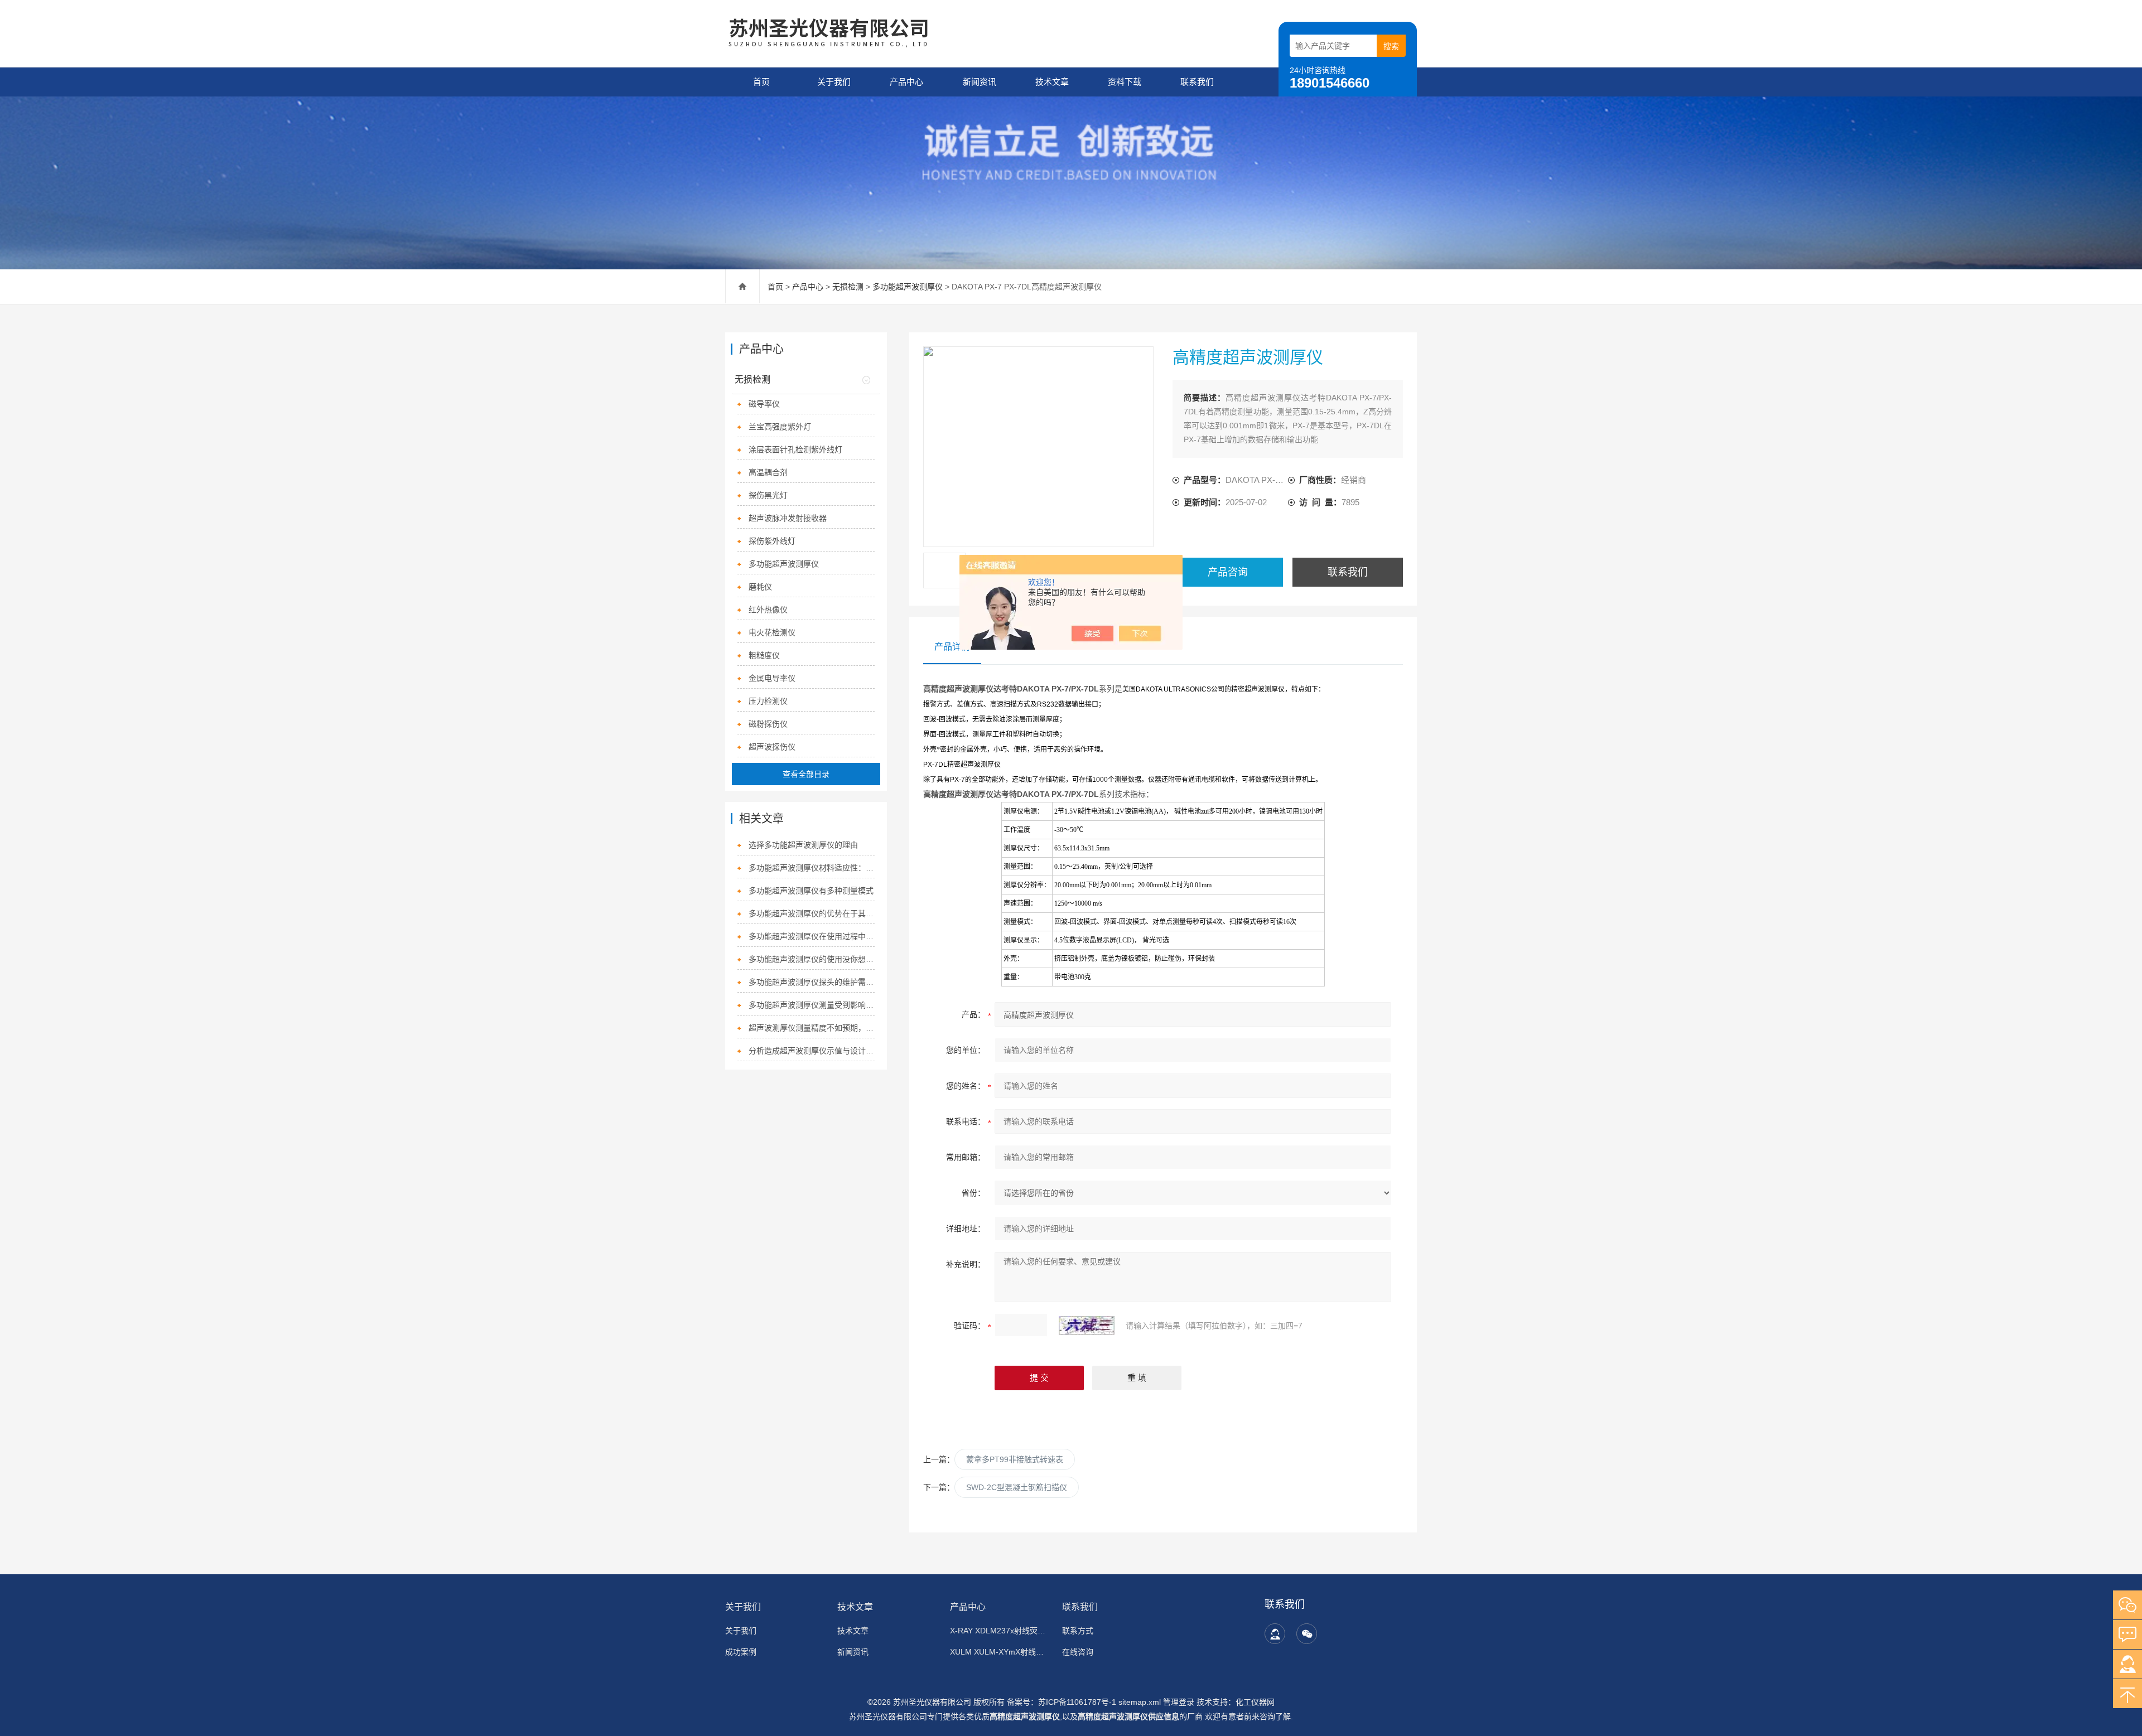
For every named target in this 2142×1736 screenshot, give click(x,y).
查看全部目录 (806, 774)
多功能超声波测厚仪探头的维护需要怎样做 (812, 982)
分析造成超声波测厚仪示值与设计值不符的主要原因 (812, 1051)
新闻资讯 (980, 82)
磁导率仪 (764, 404)
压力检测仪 (768, 701)
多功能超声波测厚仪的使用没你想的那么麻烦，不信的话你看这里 (812, 959)
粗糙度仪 (764, 655)
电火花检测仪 (772, 632)
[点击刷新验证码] (1087, 1326)
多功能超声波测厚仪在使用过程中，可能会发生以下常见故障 (812, 936)
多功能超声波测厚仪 (908, 287)
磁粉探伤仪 (768, 724)
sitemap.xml (1140, 1702)
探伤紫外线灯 (772, 541)
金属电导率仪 (772, 678)
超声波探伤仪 (772, 747)
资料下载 (1125, 82)
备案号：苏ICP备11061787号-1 (1063, 1702)
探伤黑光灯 (768, 495)
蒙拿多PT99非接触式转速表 (1015, 1459)
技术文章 (1052, 82)
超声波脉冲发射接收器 (788, 518)
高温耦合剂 (768, 472)
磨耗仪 (760, 587)
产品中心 (906, 82)
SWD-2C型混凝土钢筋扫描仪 (1017, 1487)
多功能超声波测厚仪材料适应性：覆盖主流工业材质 (812, 868)
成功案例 (741, 1652)
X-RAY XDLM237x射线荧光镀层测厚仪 (999, 1631)
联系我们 (1197, 82)
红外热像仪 (768, 610)
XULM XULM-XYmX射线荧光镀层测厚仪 (999, 1652)
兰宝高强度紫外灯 (780, 427)
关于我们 (834, 82)
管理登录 (1179, 1702)
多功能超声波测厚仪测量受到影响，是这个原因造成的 (812, 1005)
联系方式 (1078, 1631)
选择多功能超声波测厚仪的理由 (803, 845)
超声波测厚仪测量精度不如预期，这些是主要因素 (812, 1028)
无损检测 (848, 287)
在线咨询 (1078, 1652)
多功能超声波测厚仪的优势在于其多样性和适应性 (812, 913)
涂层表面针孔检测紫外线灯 (795, 449)
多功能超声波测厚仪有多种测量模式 (811, 891)
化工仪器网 (1255, 1702)
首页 (761, 82)
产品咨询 (1228, 572)
